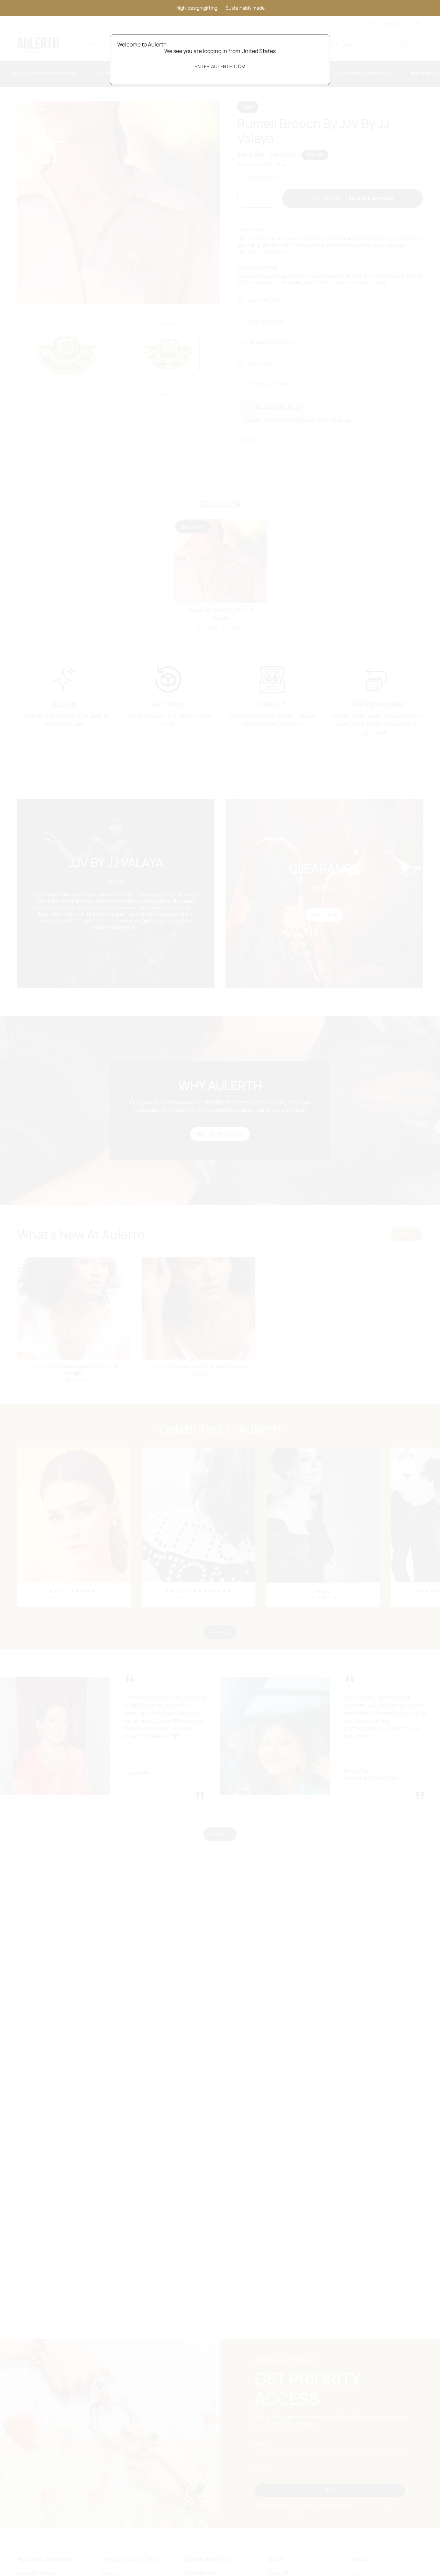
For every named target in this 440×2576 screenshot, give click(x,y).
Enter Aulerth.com (220, 66)
